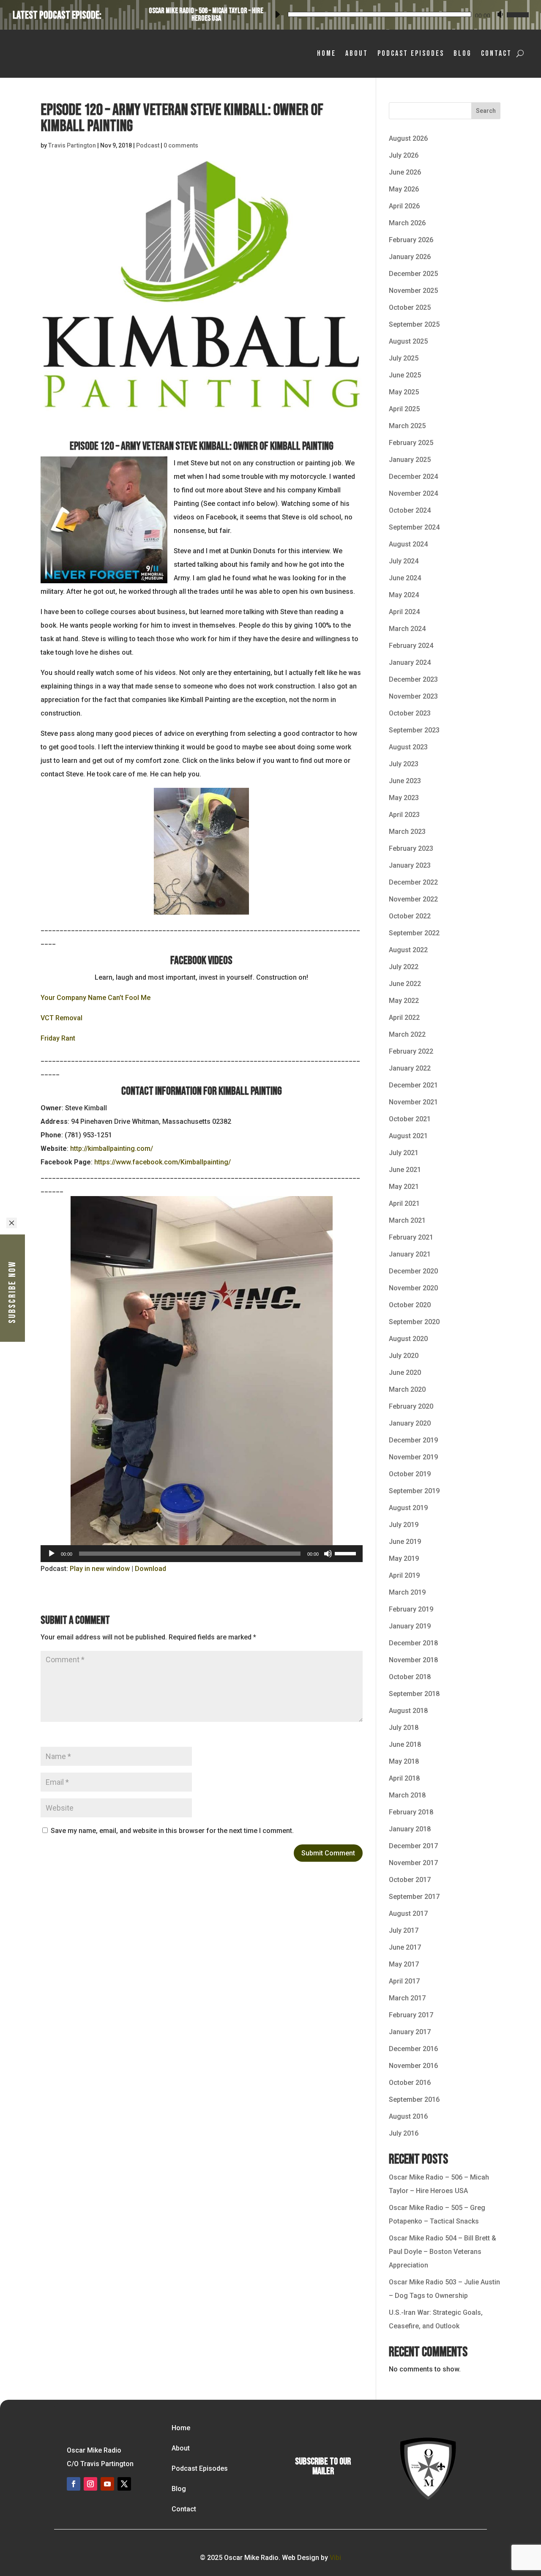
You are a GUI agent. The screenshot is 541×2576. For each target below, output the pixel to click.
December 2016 (413, 2049)
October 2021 (410, 1119)
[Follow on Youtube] (107, 2484)
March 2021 (407, 1220)
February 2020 (411, 1406)
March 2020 (407, 1389)
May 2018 (404, 1761)
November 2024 (413, 493)
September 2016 (414, 2099)
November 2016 (413, 2066)
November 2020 (413, 1288)
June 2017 (405, 1947)
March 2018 (407, 1795)
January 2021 (410, 1254)
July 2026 (404, 155)
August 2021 (408, 1136)
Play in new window (100, 1569)
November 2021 (413, 1102)
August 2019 (408, 1508)
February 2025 (411, 443)
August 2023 (408, 747)
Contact (496, 53)
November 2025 (413, 291)
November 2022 (413, 899)
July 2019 (404, 1525)
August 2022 (408, 950)
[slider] (516, 13)
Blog (463, 53)
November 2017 (413, 1863)
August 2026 (408, 138)
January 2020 (410, 1423)
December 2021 (413, 1085)
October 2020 (410, 1305)
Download (150, 1569)
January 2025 (410, 460)
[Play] (277, 14)
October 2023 (410, 713)
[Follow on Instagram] (90, 2484)
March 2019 (407, 1592)
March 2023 (407, 832)
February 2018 (411, 1812)
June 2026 (405, 172)
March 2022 (407, 1034)
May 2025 (404, 392)
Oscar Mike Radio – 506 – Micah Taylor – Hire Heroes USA (206, 15)
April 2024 (404, 612)
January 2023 (410, 865)
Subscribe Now (12, 1292)
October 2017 (410, 1880)
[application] (399, 13)
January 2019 (410, 1626)
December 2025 (413, 274)
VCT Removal (61, 1018)
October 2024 (410, 510)
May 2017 (404, 1964)
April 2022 (404, 1018)
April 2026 (404, 206)
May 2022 (404, 1001)
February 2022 (411, 1051)
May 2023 (404, 798)
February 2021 (411, 1237)
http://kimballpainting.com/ (112, 1149)
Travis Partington (72, 145)
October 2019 (410, 1474)
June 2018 (405, 1744)
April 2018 (404, 1778)
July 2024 (404, 561)
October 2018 (410, 1677)
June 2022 (405, 984)
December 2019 (413, 1440)
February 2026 (411, 240)
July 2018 (404, 1728)
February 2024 (411, 646)
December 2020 (413, 1271)
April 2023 (404, 815)
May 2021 (404, 1187)
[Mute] (500, 14)
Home (327, 53)
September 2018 (414, 1694)
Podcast (148, 145)
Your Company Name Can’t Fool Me (96, 998)
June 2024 (405, 578)
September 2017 (414, 1897)
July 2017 (404, 1930)
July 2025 (404, 358)
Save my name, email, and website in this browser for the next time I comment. (172, 1831)
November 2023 (413, 696)
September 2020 (414, 1322)
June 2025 (405, 375)
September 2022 (414, 933)
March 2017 (407, 1998)
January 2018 (410, 1829)
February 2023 (411, 848)
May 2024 (404, 595)
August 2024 (408, 544)
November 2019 (413, 1457)
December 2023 (413, 679)
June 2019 (405, 1542)
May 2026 (404, 189)
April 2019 (404, 1575)
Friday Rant (58, 1038)
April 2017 (404, 1981)
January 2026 (410, 257)
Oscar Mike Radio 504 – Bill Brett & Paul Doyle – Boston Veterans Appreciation (443, 2252)
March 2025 (407, 426)
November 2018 (413, 1660)
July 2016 (404, 2133)
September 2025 (414, 324)
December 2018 (413, 1643)
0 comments (181, 145)
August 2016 (408, 2116)
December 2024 (413, 477)
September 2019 (414, 1491)
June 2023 (405, 781)
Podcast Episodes (411, 53)
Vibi (335, 2558)
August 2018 (408, 1711)
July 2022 (404, 967)
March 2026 (407, 223)
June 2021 (405, 1170)
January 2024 (410, 662)
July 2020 (404, 1356)
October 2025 (410, 307)
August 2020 (408, 1339)
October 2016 (410, 2083)
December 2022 (413, 882)
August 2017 (408, 1914)
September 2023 (414, 730)
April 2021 (404, 1203)
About (357, 53)
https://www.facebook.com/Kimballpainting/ (163, 1162)
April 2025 (404, 409)
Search (486, 111)
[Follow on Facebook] (74, 2484)
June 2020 (405, 1373)
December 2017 (413, 1846)
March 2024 (407, 629)
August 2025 (408, 341)
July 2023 (404, 764)
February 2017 (411, 2015)
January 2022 (410, 1068)
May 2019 (404, 1558)
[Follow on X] (124, 2484)
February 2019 (411, 1609)
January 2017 (410, 2032)
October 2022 (410, 916)
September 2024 (414, 527)
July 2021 (404, 1153)
